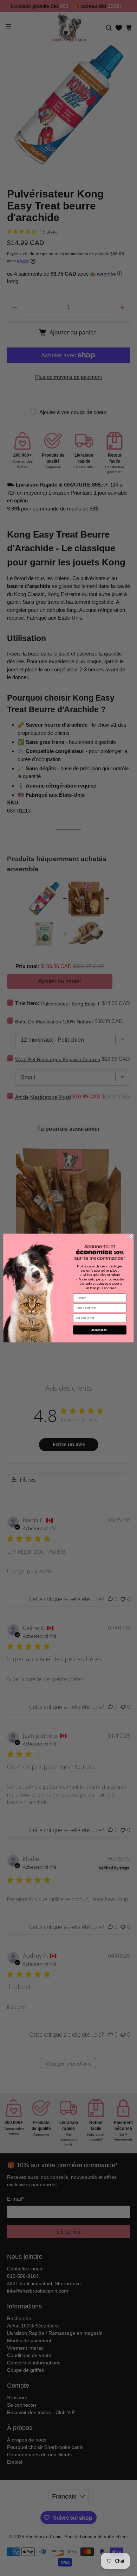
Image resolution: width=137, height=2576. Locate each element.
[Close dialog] (131, 1237)
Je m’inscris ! (100, 1330)
